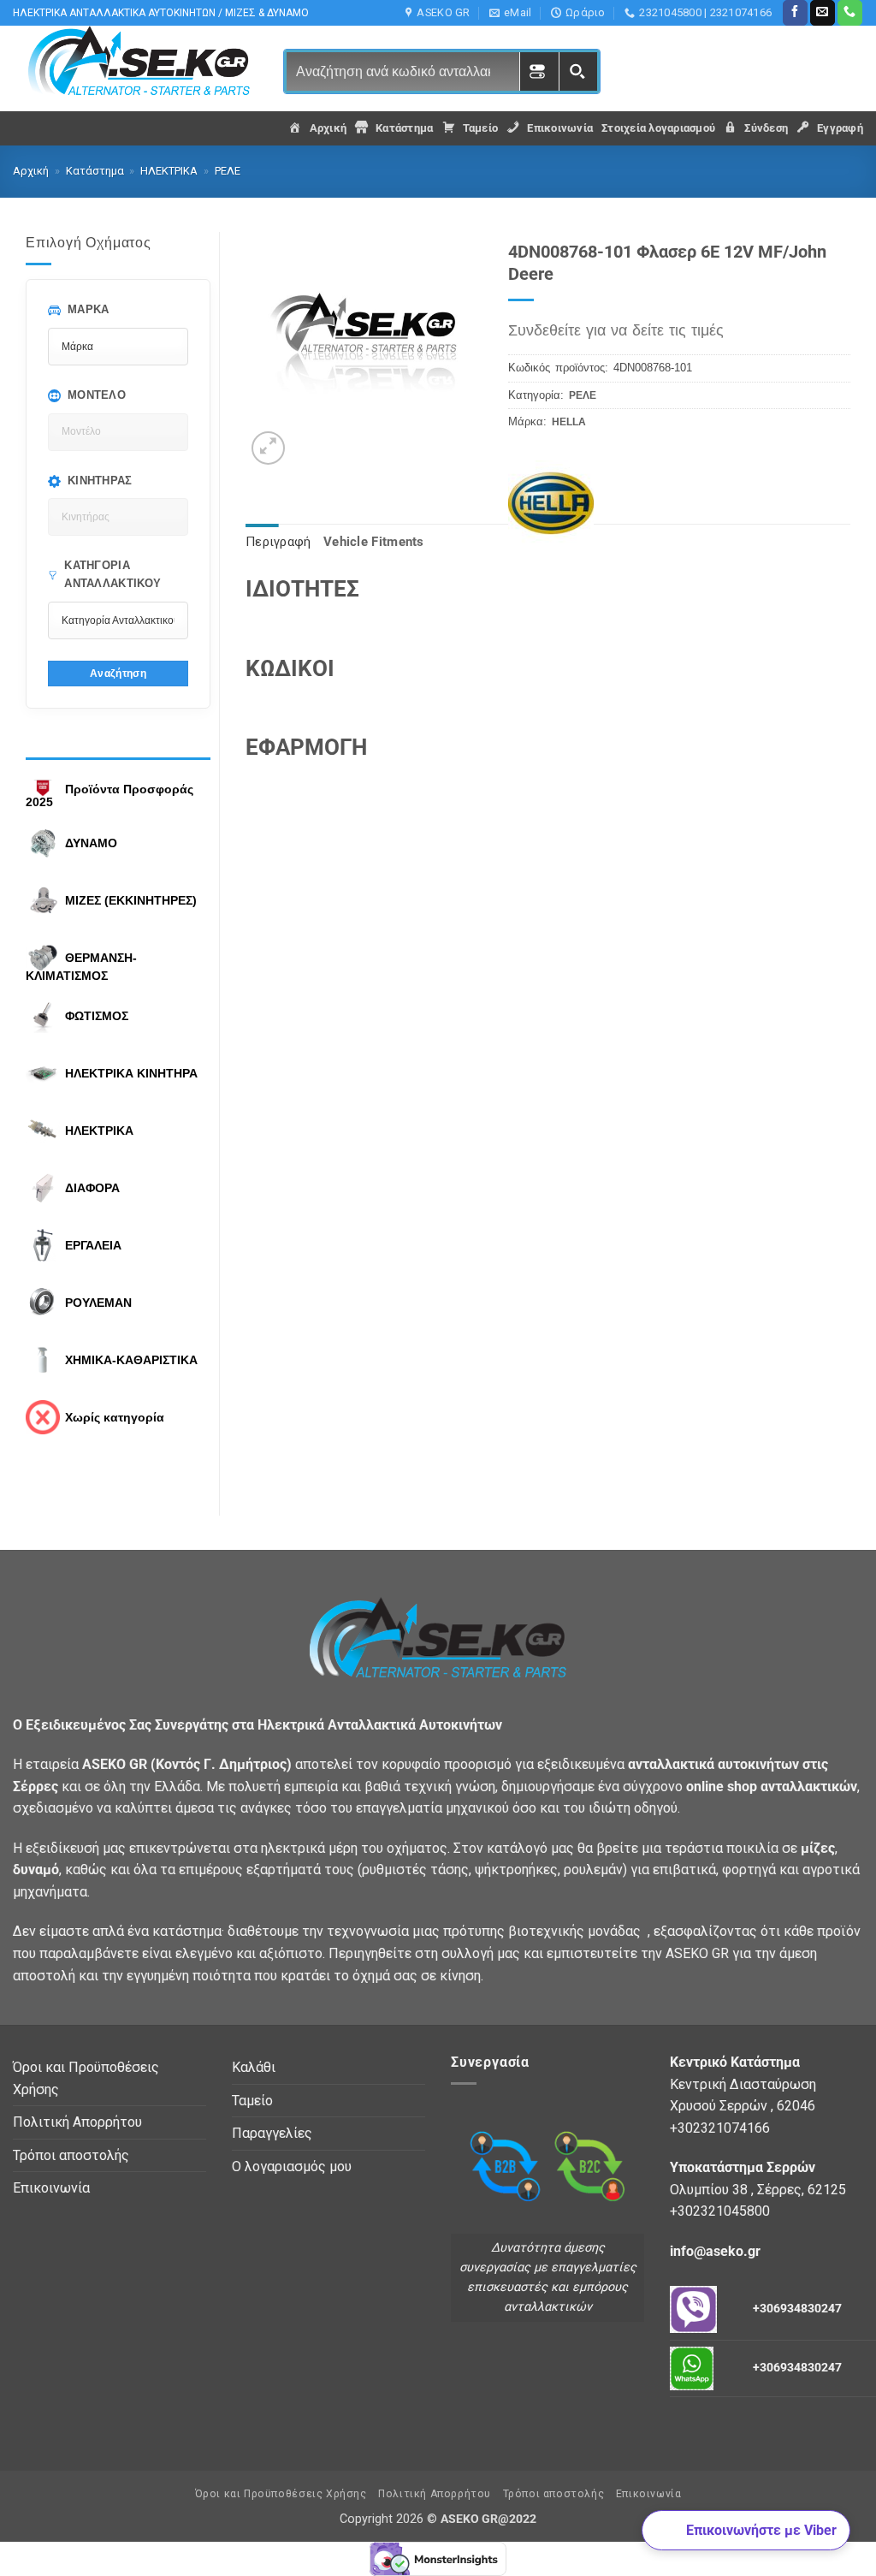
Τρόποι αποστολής (71, 2155)
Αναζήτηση (118, 673)
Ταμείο (252, 2101)
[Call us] (850, 13)
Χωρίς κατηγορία (115, 1417)
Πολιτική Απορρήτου (77, 2122)
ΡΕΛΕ (228, 171)
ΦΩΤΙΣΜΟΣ (97, 1016)
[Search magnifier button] (578, 71)
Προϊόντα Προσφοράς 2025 (109, 796)
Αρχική (31, 171)
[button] (268, 448)
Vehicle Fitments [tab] (374, 542)
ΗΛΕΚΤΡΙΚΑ (169, 171)
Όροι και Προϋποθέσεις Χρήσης (86, 2078)
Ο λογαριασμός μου (292, 2166)
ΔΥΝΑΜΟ (91, 843)
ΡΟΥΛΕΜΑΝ (98, 1303)
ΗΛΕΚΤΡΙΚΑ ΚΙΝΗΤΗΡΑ (131, 1073)
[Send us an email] (823, 13)
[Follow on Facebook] (795, 13)
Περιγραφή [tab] (278, 542)
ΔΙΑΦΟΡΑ (92, 1188)
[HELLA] (560, 480)
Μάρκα (89, 309)
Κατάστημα (95, 171)
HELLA (569, 422)
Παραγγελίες (272, 2133)
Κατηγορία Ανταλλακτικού (112, 574)
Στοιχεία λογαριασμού (658, 128)
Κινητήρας (100, 481)
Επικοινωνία (51, 2188)
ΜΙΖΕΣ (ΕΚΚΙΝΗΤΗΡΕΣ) (131, 900)
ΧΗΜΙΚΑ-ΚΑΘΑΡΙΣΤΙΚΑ (131, 1360)
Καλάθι (254, 2067)
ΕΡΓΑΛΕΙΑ (93, 1245)
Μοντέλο (97, 395)
